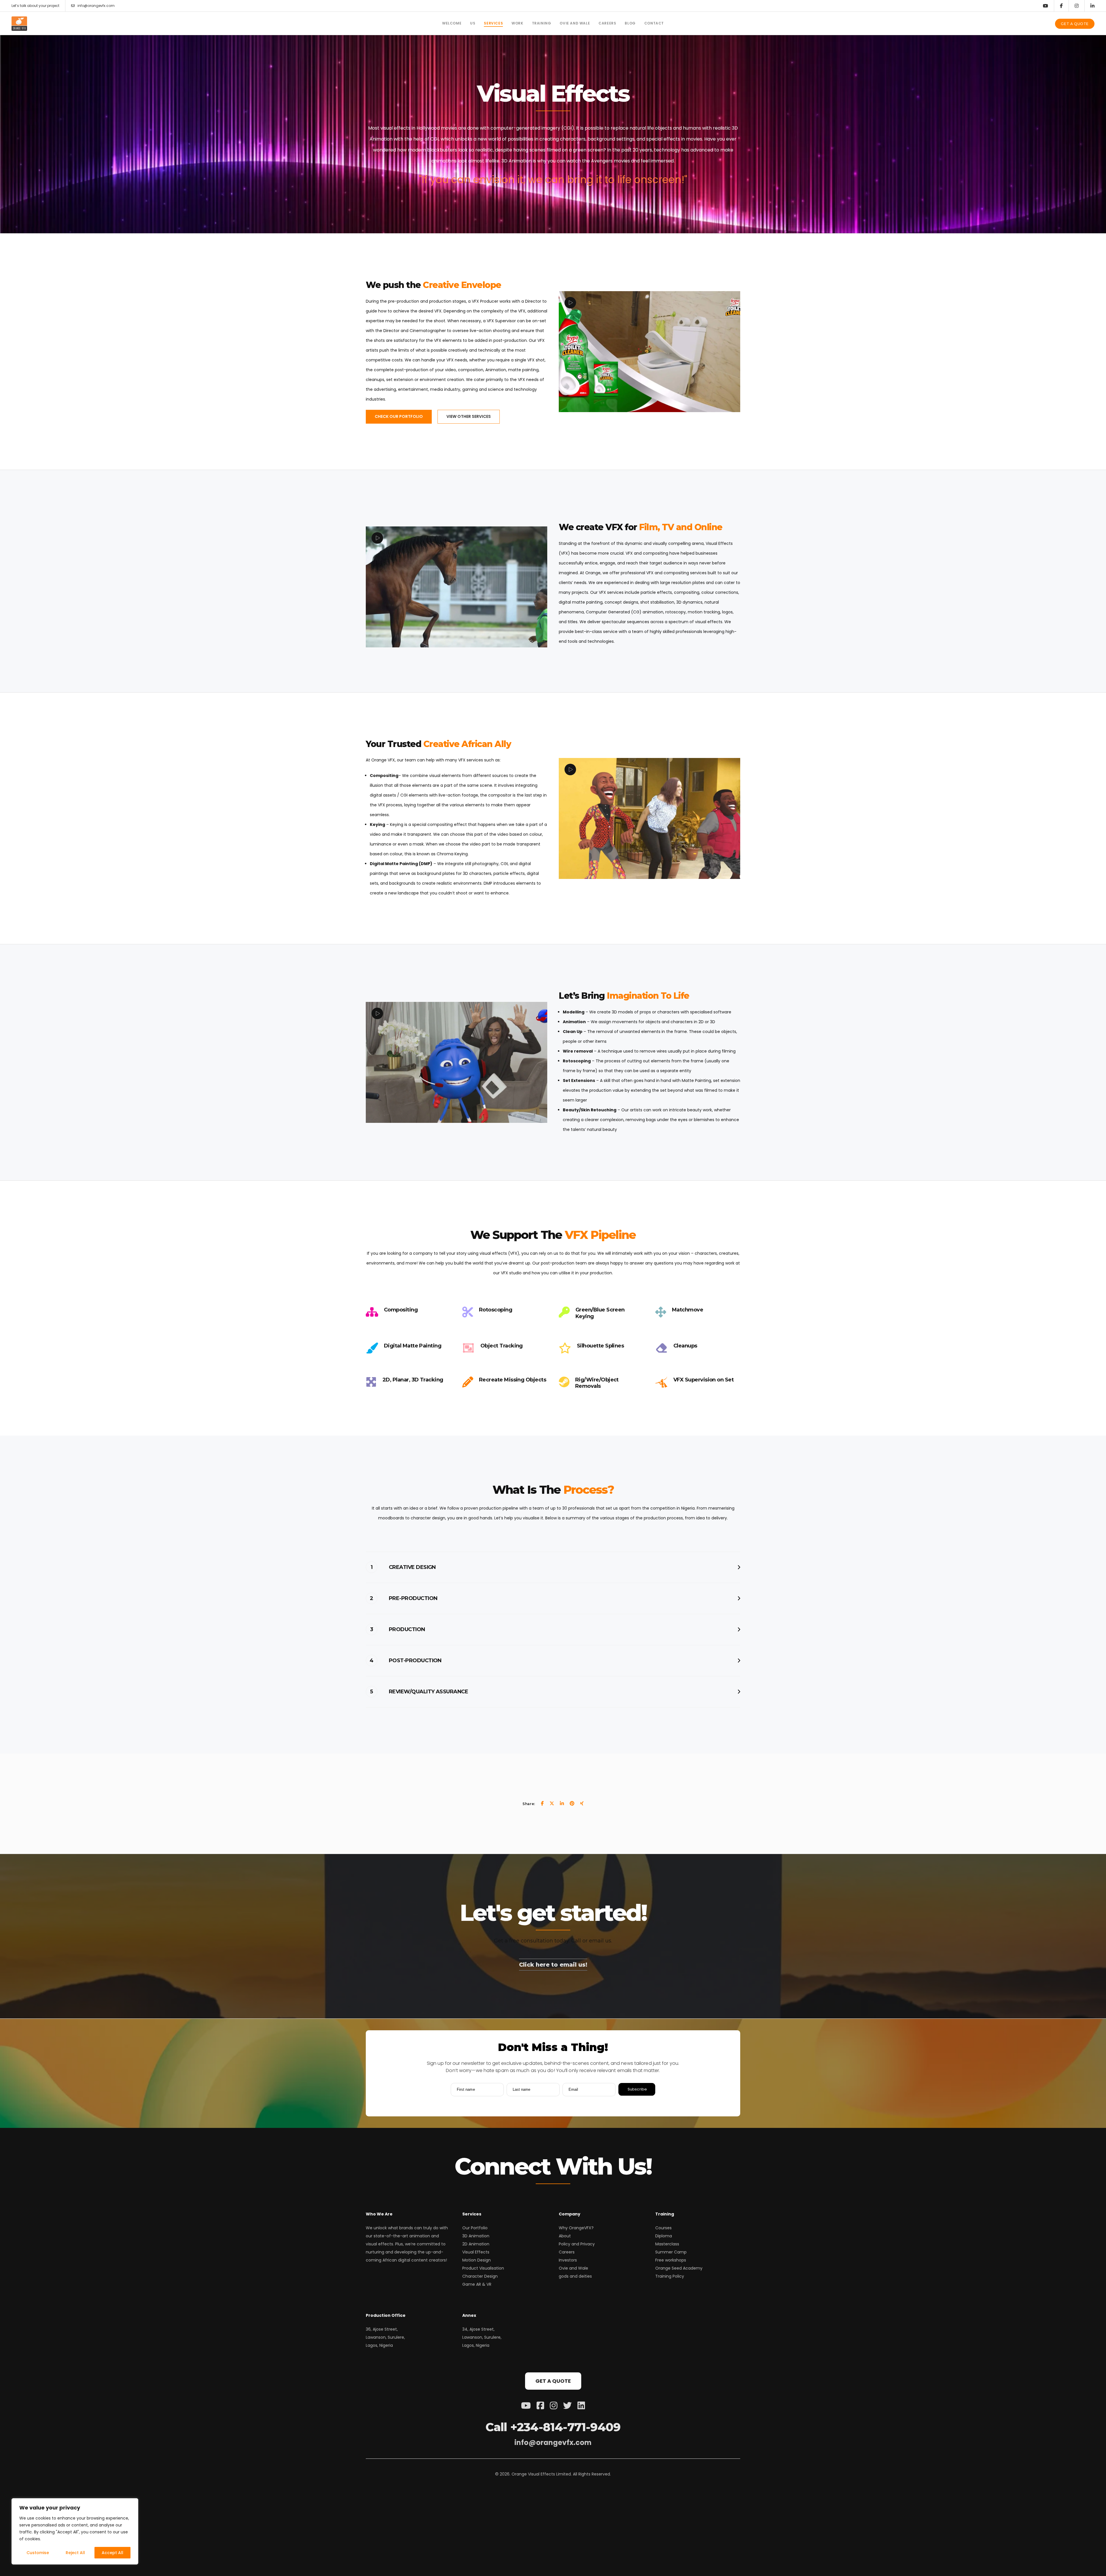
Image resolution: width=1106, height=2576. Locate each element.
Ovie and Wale (573, 2268)
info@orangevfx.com (96, 6)
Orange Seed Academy (679, 2268)
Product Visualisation (483, 2268)
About (565, 2236)
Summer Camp (671, 2252)
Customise (38, 2553)
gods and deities (575, 2276)
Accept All (112, 2553)
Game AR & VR (477, 2284)
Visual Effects (476, 2252)
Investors (568, 2260)
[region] (75, 2531)
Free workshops (671, 2260)
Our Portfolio (475, 2228)
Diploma (664, 2236)
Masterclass (667, 2244)
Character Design (480, 2276)
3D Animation (476, 2236)
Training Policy (670, 2276)
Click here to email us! (553, 1965)
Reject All (75, 2553)
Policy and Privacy (577, 2244)
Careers (567, 2252)
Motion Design (477, 2260)
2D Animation (476, 2244)
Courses (663, 2228)
